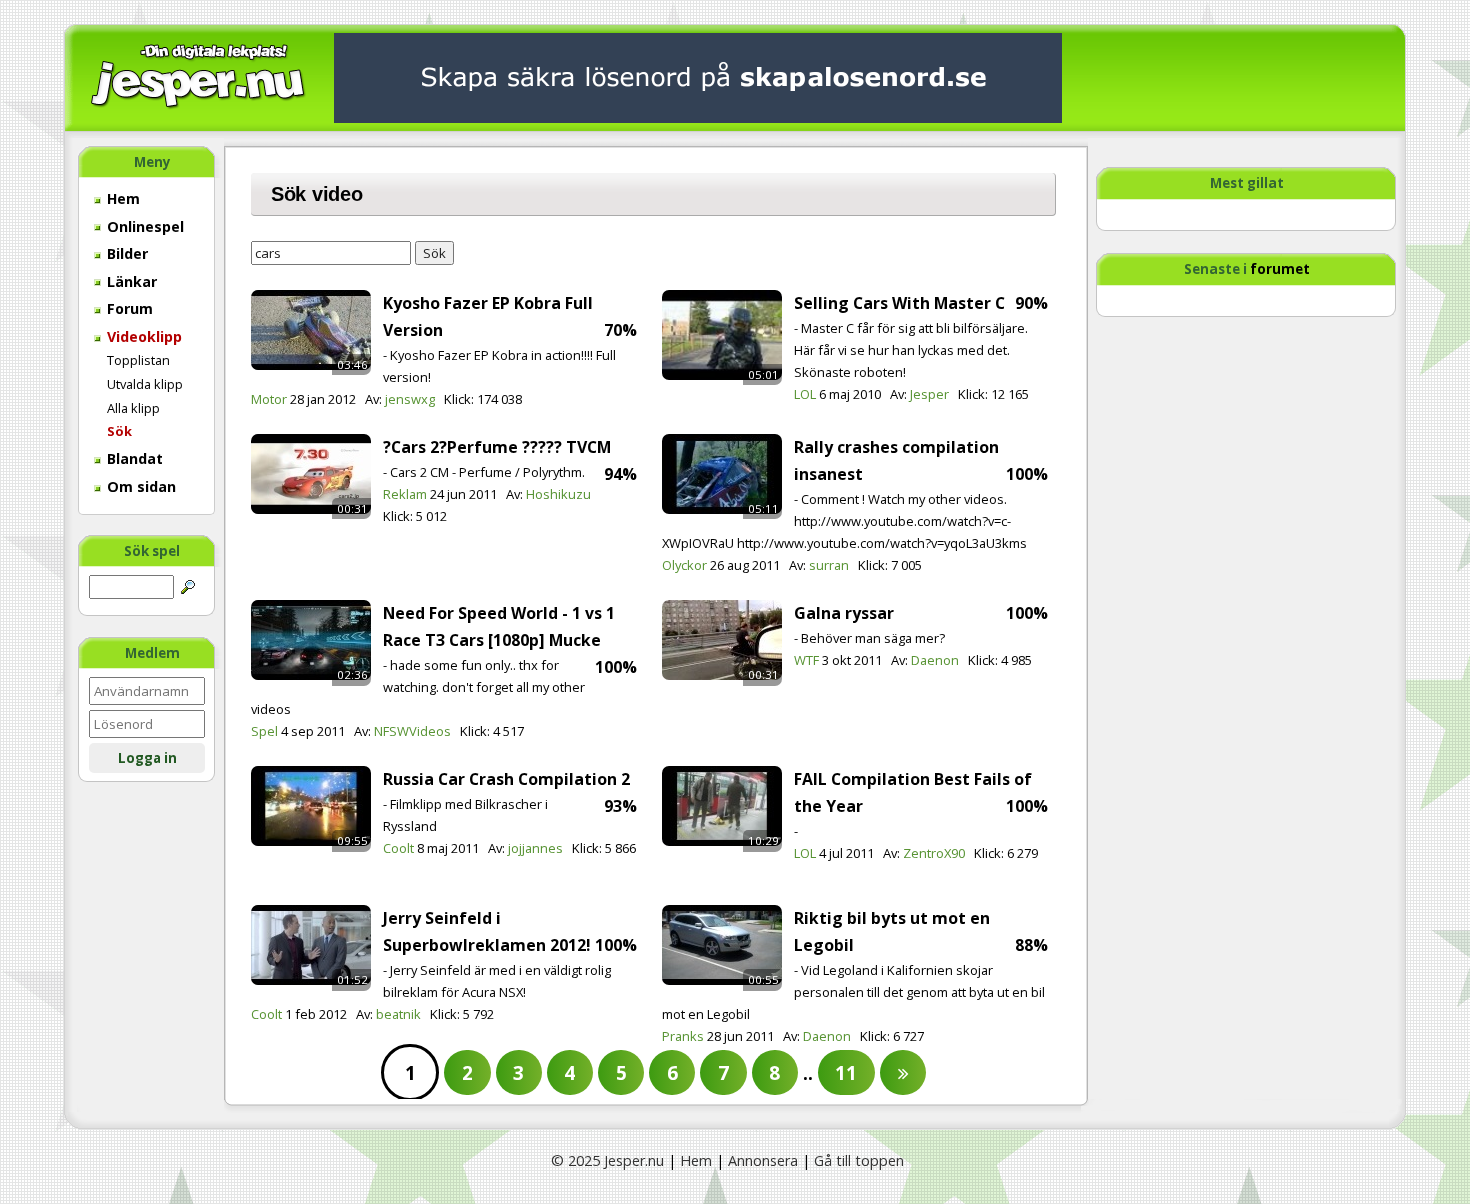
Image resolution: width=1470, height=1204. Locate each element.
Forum (128, 308)
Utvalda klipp (145, 384)
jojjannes (535, 848)
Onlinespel (143, 226)
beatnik (398, 1014)
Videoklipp (142, 336)
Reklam (405, 494)
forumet (1280, 269)
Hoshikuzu (558, 494)
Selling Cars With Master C (899, 303)
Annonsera (763, 1160)
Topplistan (138, 360)
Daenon (935, 660)
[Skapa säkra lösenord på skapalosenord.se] (698, 76)
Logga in (147, 758)
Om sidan (139, 486)
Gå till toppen (859, 1160)
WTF (806, 660)
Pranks (683, 1036)
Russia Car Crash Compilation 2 (506, 779)
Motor (269, 399)
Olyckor (684, 565)
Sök (119, 431)
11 (846, 1072)
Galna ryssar (844, 613)
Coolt (398, 848)
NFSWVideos (412, 731)
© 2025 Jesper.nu (607, 1160)
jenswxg (410, 399)
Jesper (929, 394)
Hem (121, 198)
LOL (805, 394)
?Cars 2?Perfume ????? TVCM (497, 447)
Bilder (125, 253)
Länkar (130, 281)
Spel (264, 731)
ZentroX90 (934, 853)
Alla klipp (133, 408)
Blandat (133, 458)
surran (829, 565)
